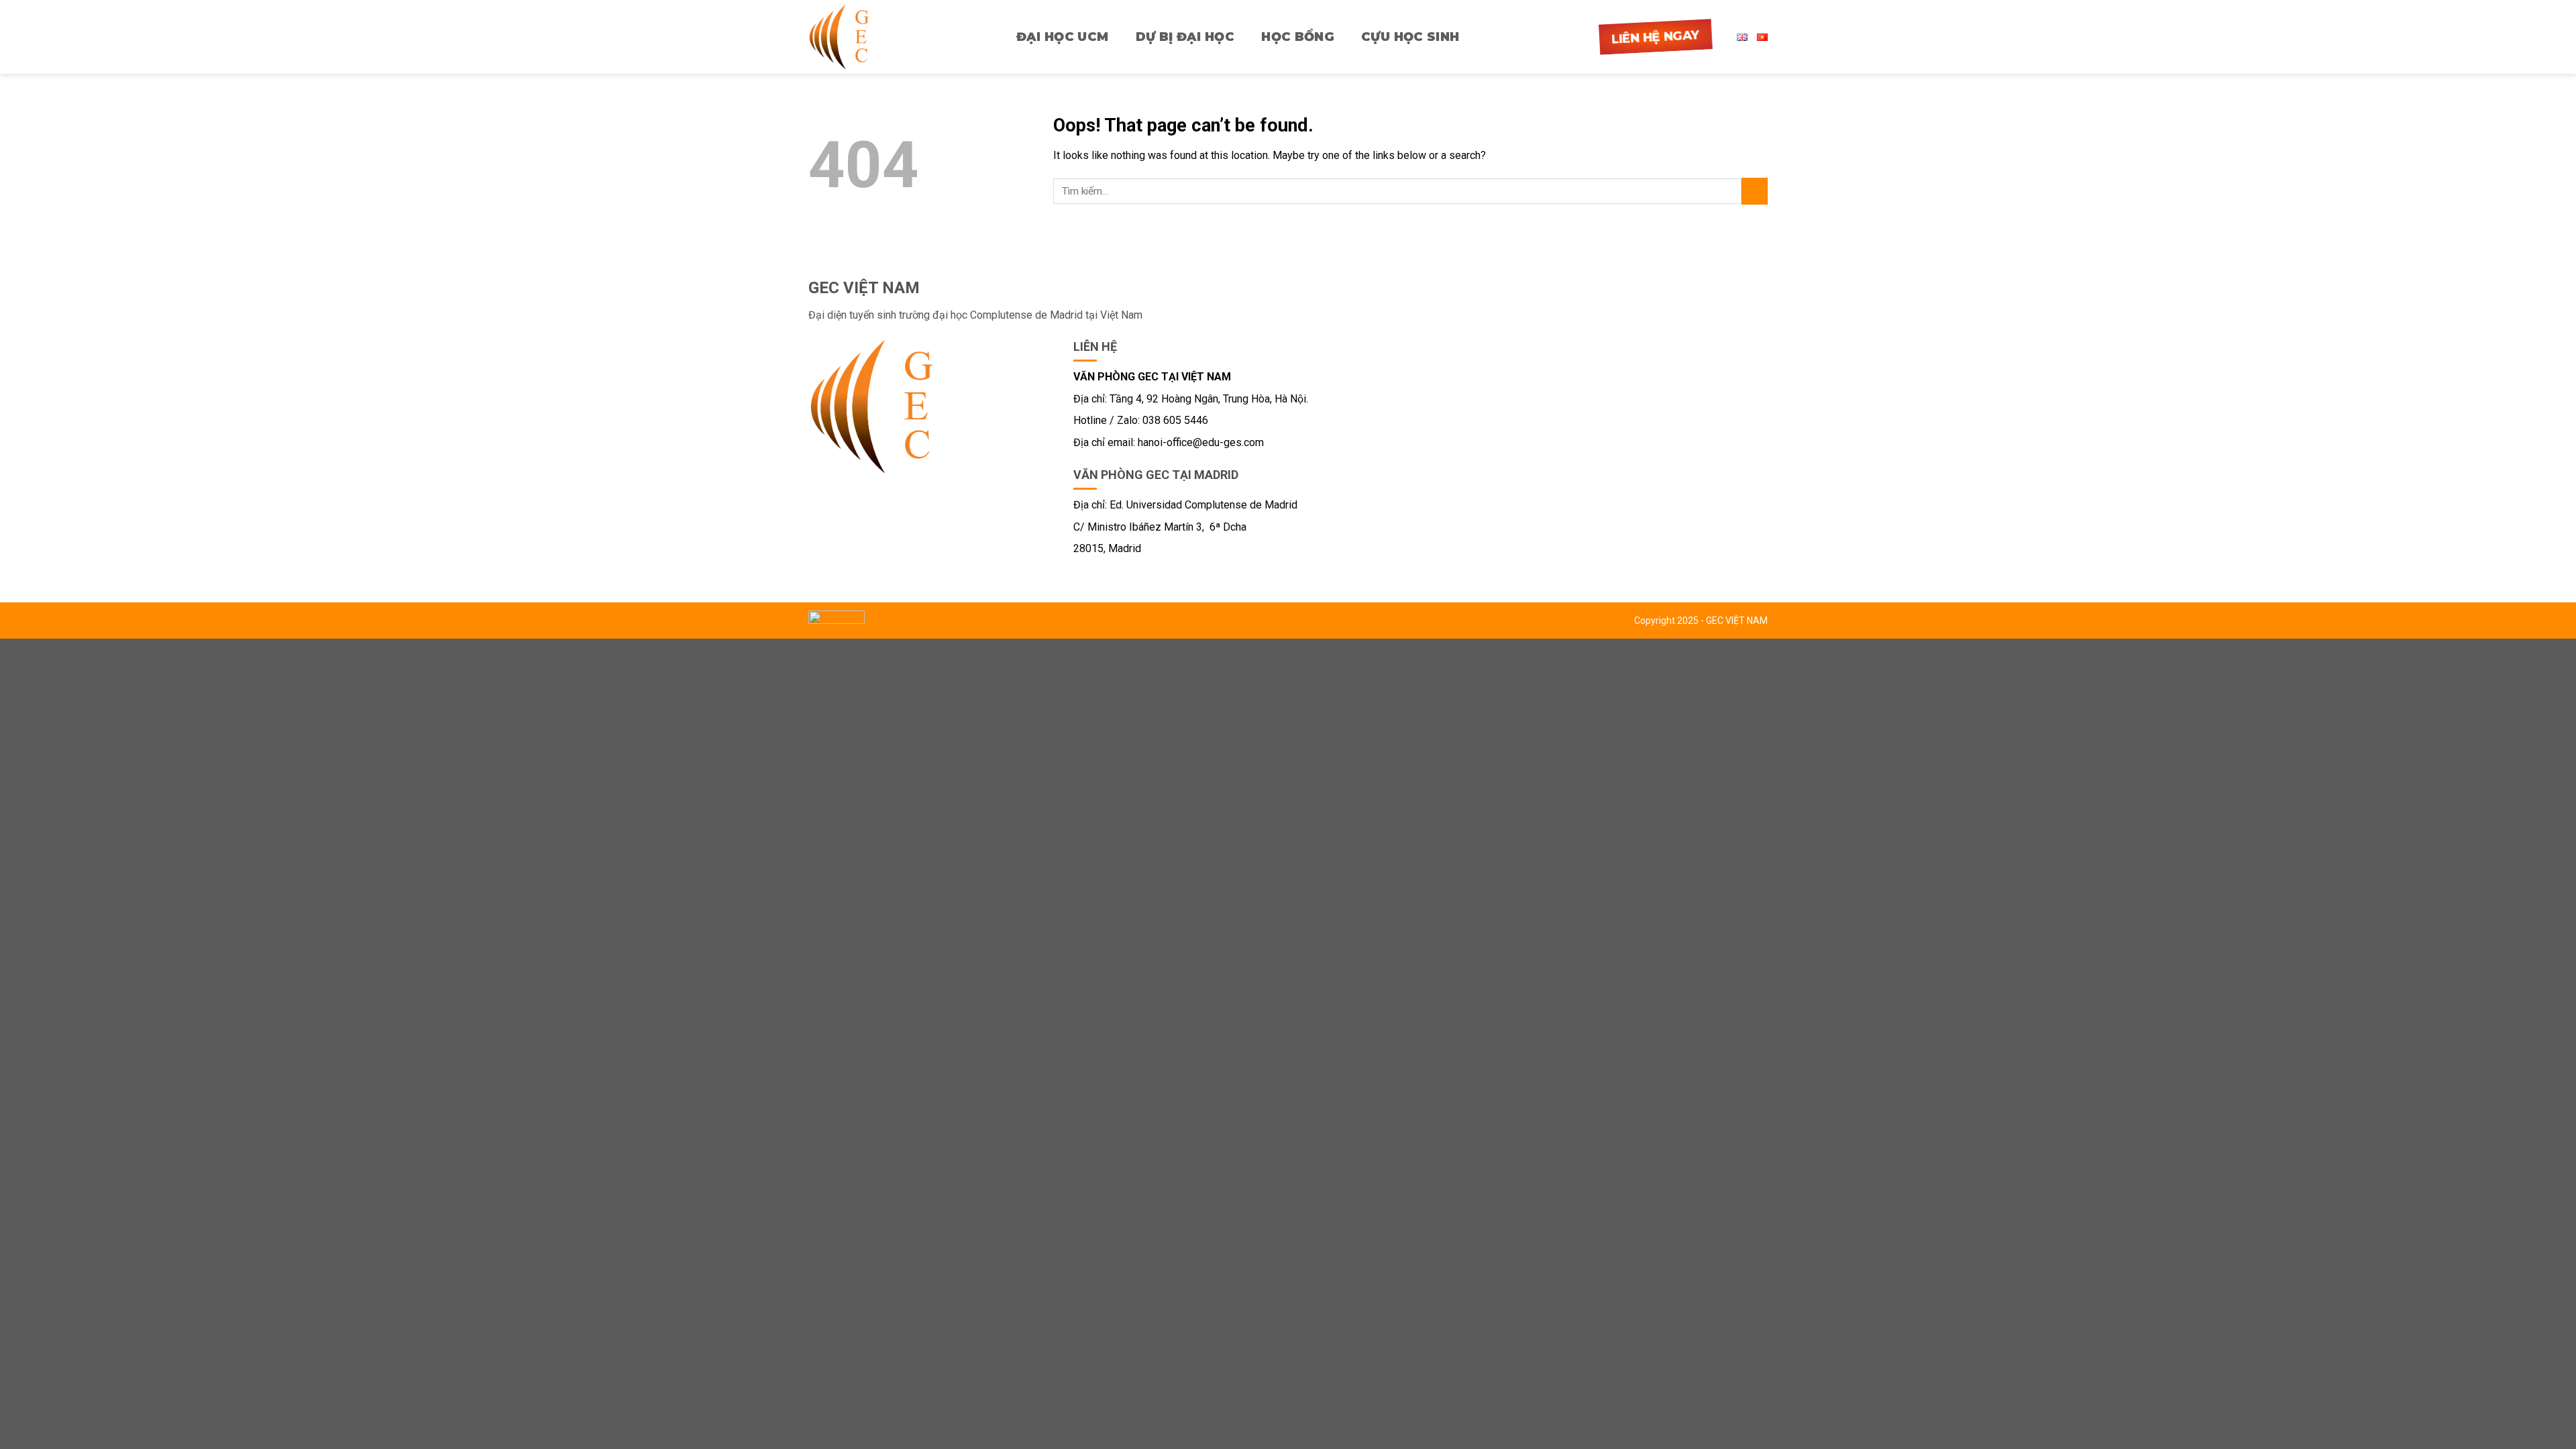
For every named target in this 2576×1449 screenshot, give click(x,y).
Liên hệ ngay (1656, 37)
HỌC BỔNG (1298, 37)
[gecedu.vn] (849, 37)
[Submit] (1755, 191)
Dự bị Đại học (1185, 37)
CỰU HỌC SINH (1410, 37)
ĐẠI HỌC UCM (1063, 37)
